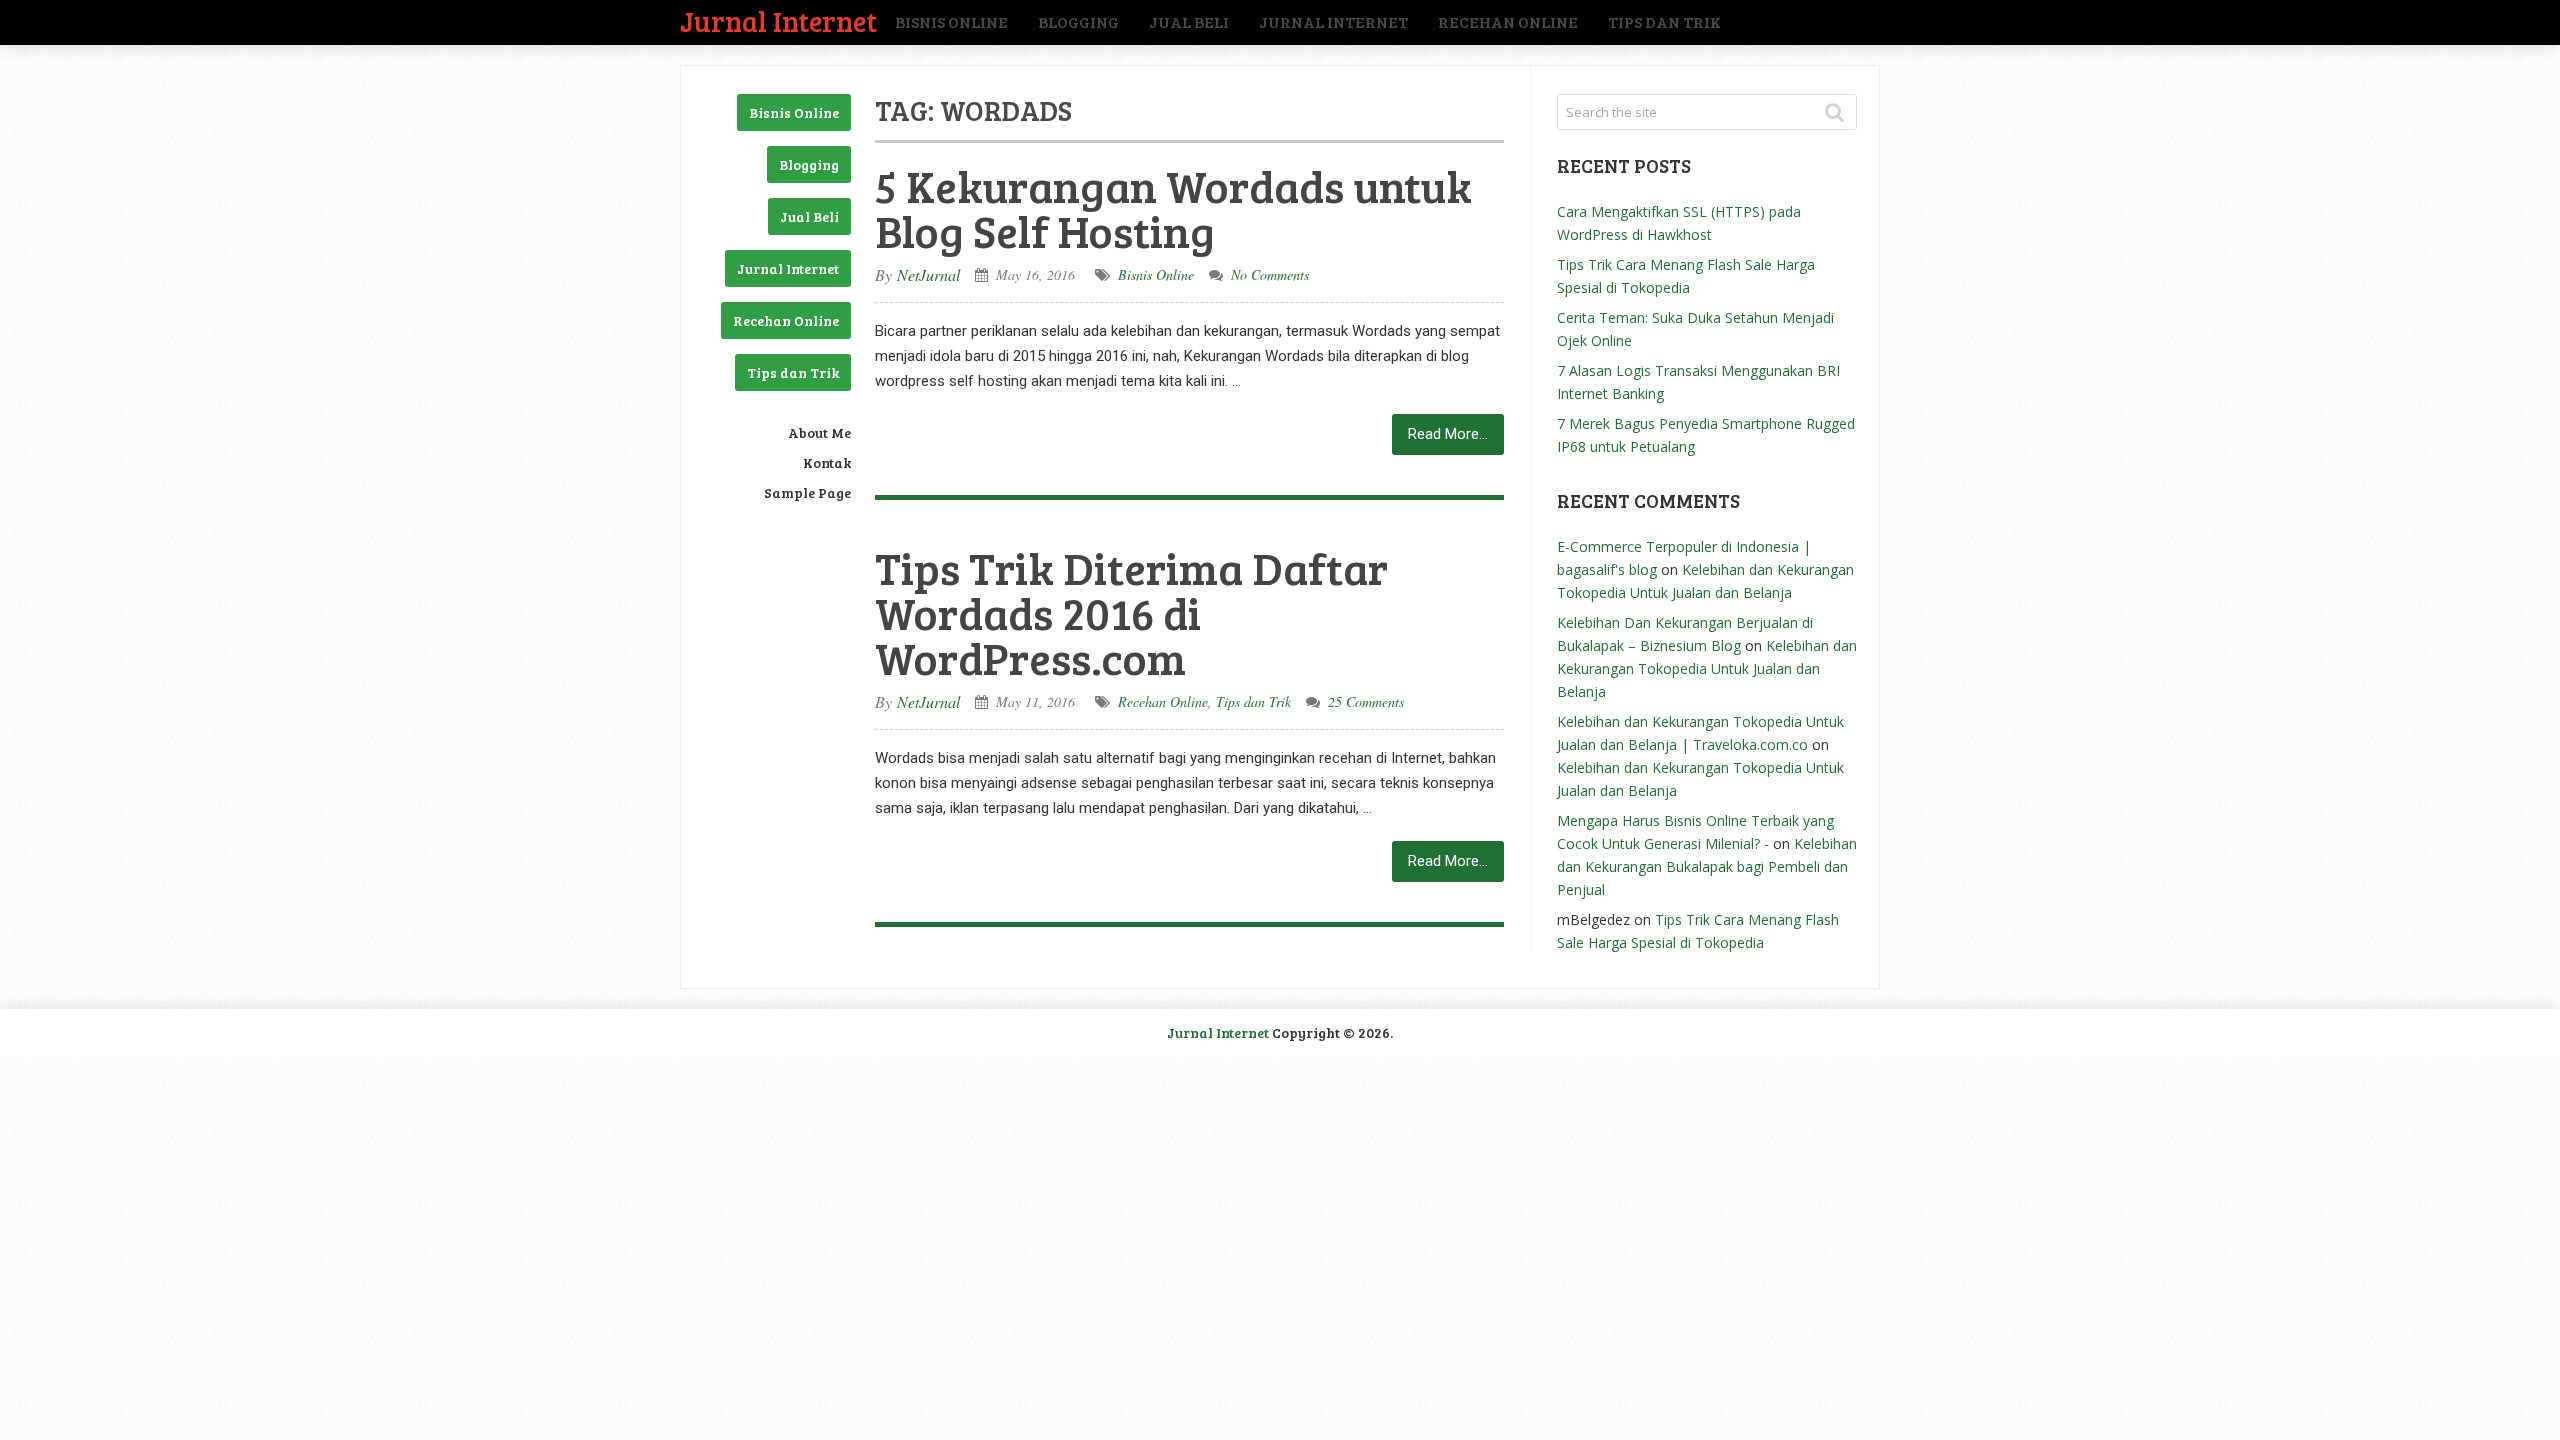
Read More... (1448, 434)
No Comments (1270, 274)
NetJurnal (928, 274)
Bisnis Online (951, 21)
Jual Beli (1189, 21)
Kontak (827, 462)
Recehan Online (1508, 21)
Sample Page (807, 492)
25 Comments (1366, 701)
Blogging (1078, 21)
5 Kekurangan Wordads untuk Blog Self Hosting (1173, 208)
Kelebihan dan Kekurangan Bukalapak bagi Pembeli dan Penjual (1707, 866)
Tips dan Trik (1664, 21)
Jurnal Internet (778, 20)
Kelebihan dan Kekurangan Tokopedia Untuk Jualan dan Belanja (1707, 668)
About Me (819, 432)
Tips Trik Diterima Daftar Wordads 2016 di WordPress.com (1131, 612)
